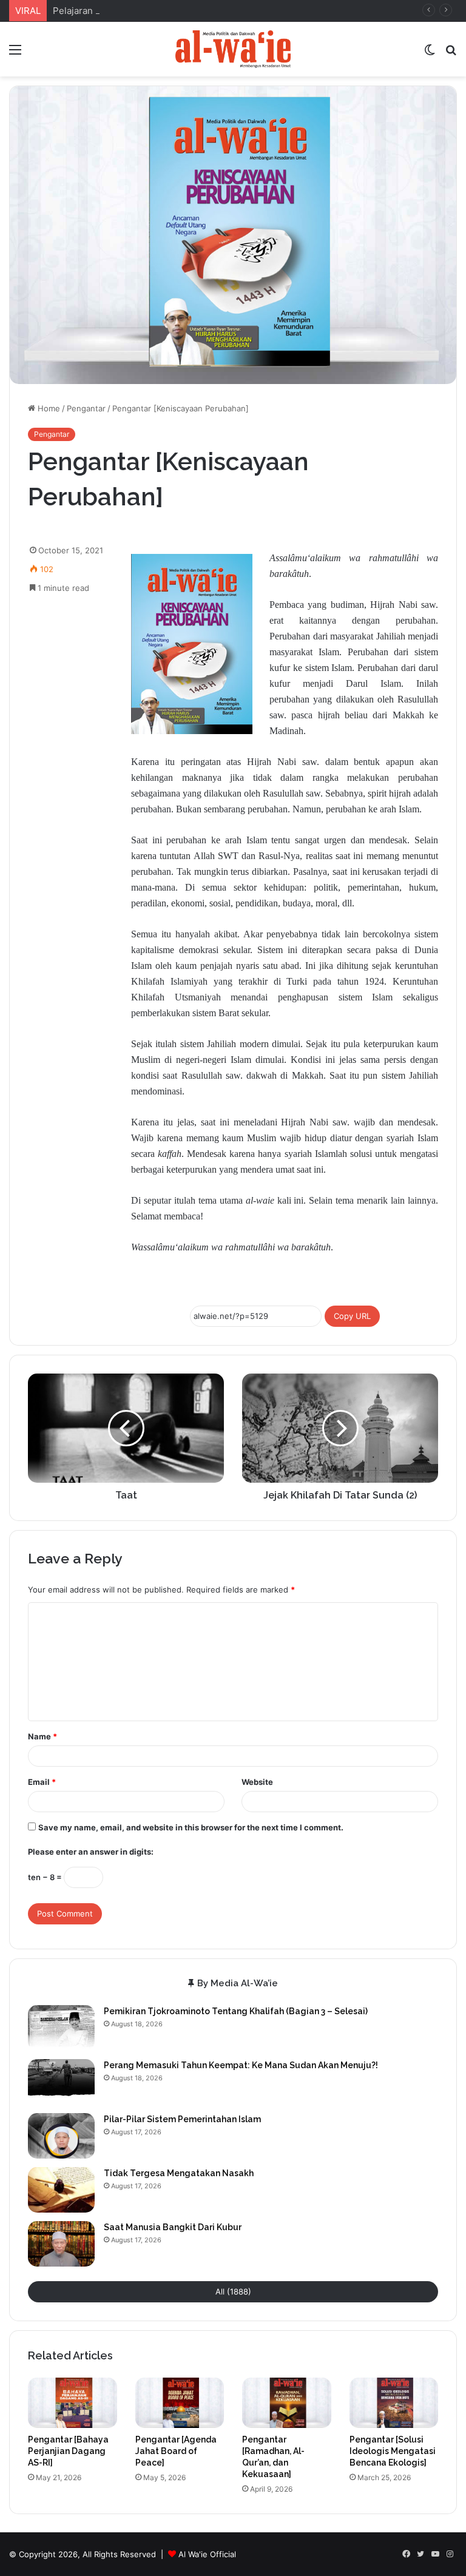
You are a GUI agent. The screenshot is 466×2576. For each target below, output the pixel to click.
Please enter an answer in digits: (91, 1852)
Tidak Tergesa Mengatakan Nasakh (179, 2173)
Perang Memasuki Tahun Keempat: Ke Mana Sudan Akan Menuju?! (241, 2065)
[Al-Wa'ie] (233, 49)
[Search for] (451, 54)
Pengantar (86, 408)
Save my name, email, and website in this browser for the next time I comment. (191, 1827)
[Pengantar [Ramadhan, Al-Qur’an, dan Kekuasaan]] (287, 2403)
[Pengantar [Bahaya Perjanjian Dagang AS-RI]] (73, 2403)
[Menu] (15, 54)
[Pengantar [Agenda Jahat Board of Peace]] (180, 2403)
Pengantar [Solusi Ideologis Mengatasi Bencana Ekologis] (393, 2451)
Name (42, 1736)
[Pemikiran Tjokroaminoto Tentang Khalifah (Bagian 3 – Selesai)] (61, 2028)
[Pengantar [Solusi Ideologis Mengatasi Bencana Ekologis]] (394, 2403)
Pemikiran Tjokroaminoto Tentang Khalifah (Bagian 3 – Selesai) (236, 2011)
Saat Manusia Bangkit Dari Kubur (173, 2227)
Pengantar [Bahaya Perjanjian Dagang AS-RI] (68, 2451)
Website (257, 1782)
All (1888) (233, 2291)
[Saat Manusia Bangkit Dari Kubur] (61, 2244)
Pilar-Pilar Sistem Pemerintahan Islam (182, 2119)
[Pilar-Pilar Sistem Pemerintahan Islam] (61, 2136)
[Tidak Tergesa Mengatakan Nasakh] (61, 2190)
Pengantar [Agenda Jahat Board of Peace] (176, 2451)
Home (48, 408)
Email (42, 1782)
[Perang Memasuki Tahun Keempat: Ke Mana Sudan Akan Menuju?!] (61, 2082)
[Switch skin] (430, 54)
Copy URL (352, 1316)
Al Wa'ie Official (207, 2554)
